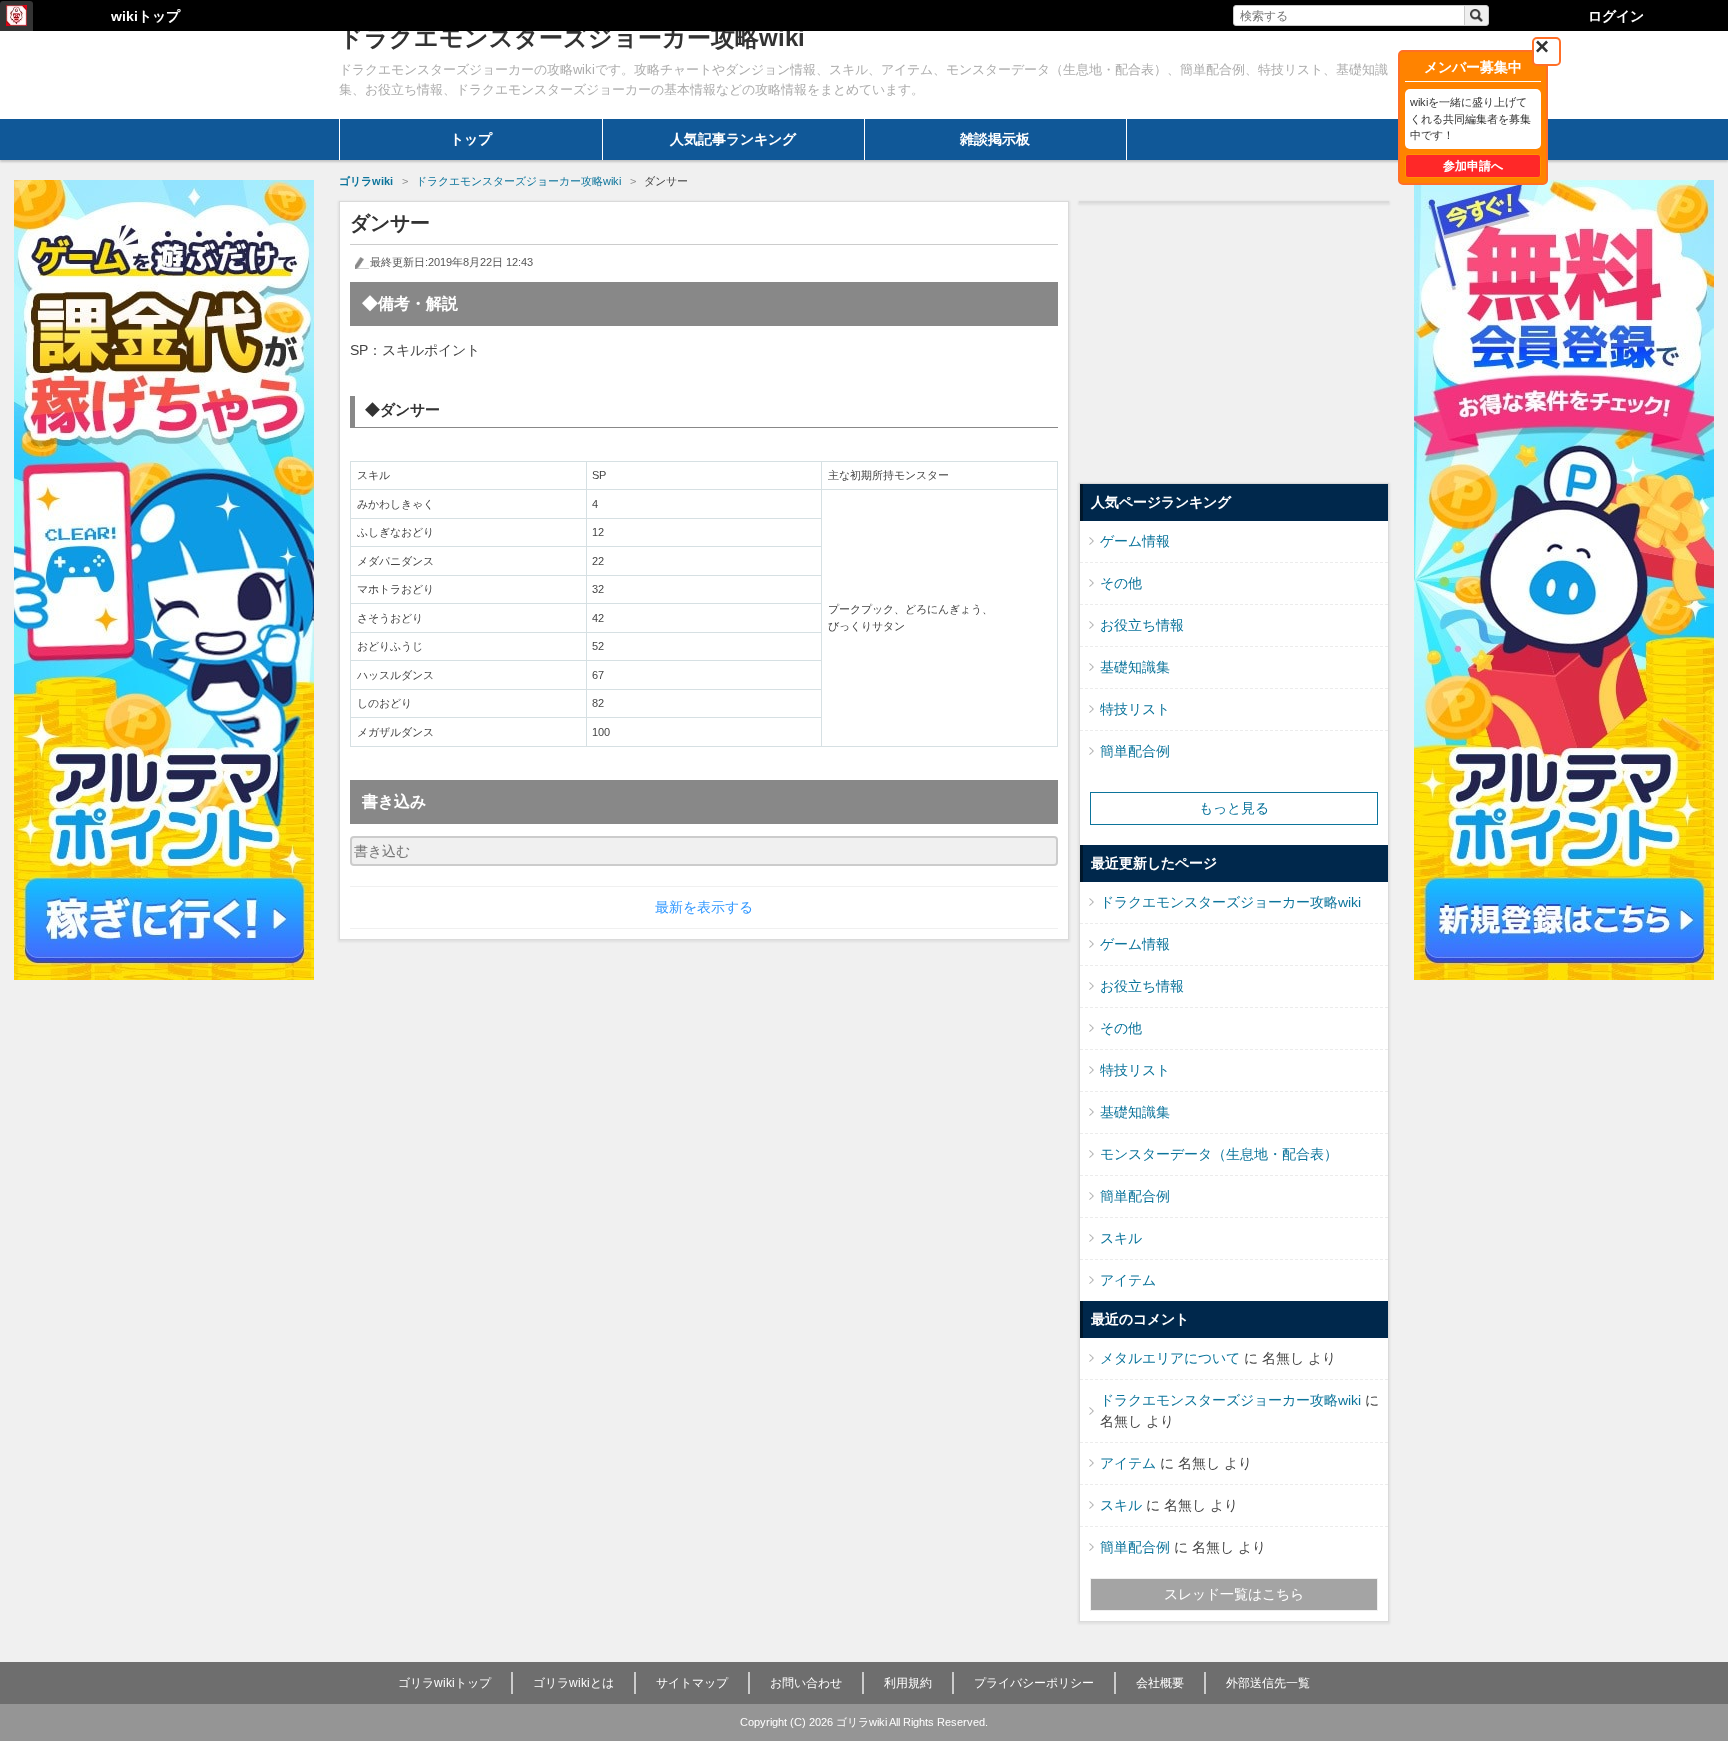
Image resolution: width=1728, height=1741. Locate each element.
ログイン (1616, 16)
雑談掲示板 (995, 139)
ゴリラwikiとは (573, 1683)
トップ (471, 139)
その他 (1121, 583)
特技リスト (1135, 709)
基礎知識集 (1135, 667)
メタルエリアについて (1170, 1358)
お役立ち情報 (1142, 625)
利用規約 (908, 1683)
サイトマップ (692, 1683)
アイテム (1128, 1280)
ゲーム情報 (1135, 541)
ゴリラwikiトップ (444, 1683)
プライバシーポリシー (1034, 1683)
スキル (1121, 1238)
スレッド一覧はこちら (1234, 1594)
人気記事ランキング (733, 139)
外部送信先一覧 (1268, 1683)
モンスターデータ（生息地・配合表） (1219, 1154)
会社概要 (1160, 1683)
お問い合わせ (806, 1683)
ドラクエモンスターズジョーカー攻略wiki (1230, 902)
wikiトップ (145, 16)
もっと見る (1234, 808)
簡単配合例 (1135, 751)
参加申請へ (1473, 166)
